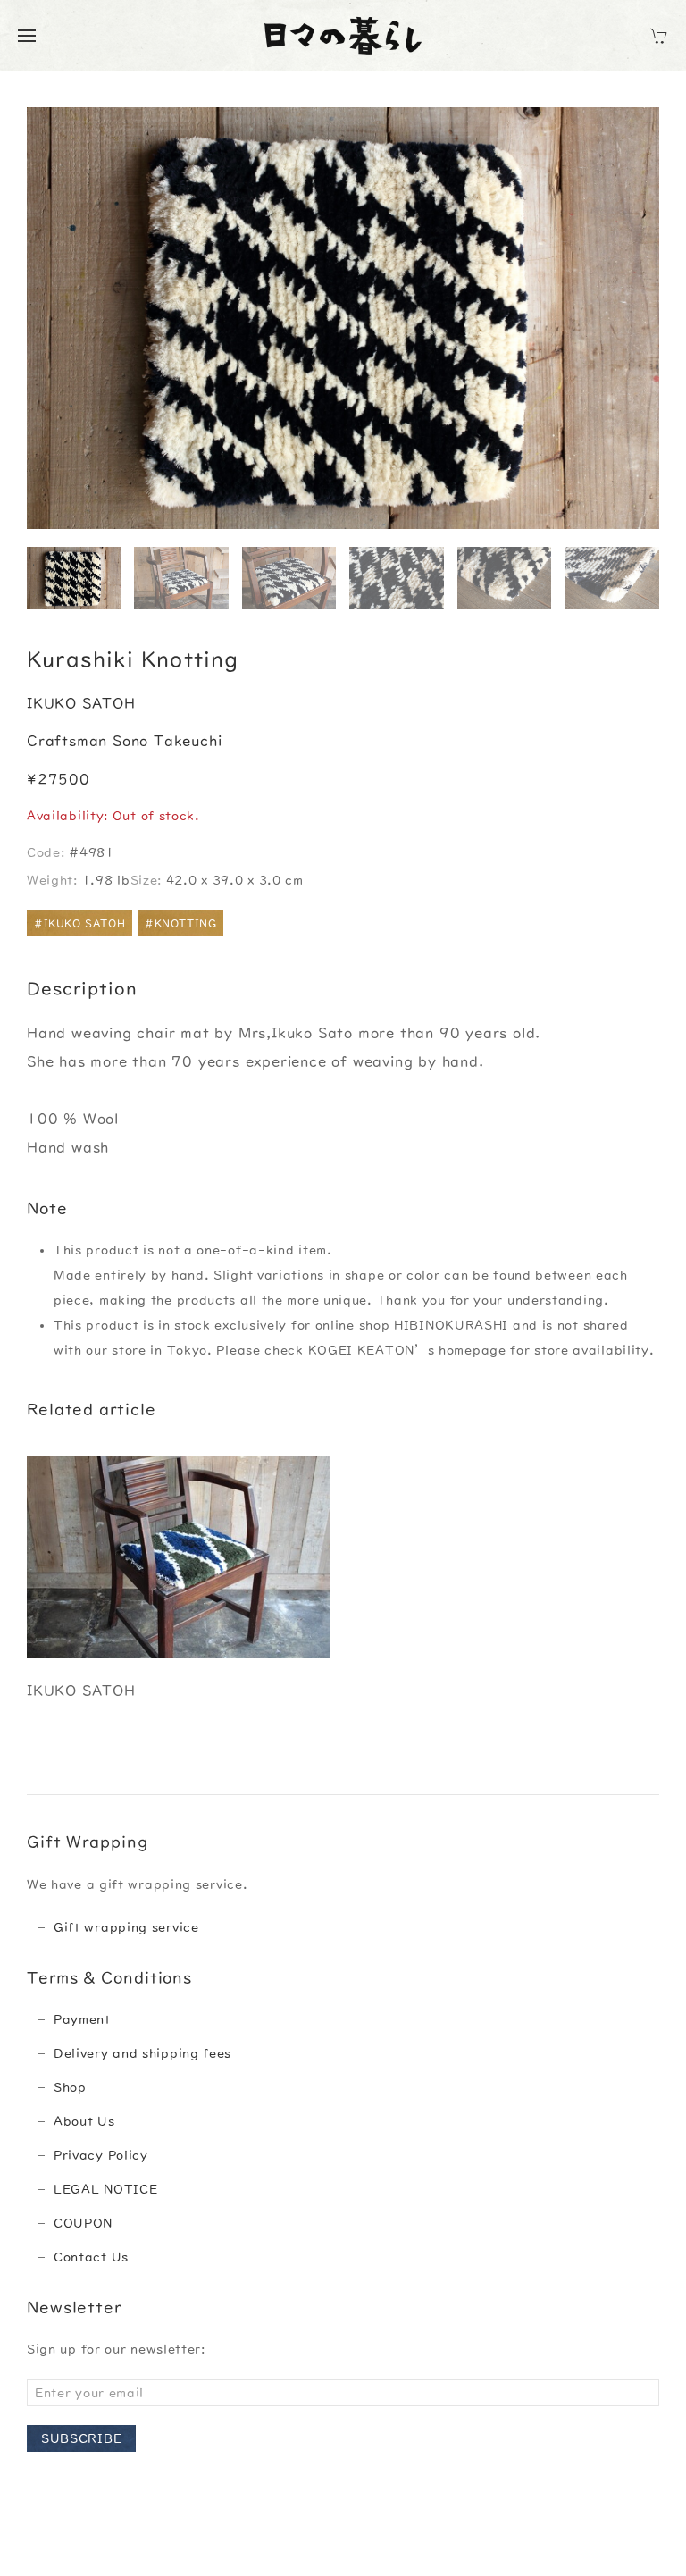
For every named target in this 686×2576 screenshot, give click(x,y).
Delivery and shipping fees (142, 2053)
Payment (82, 2019)
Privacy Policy (101, 2155)
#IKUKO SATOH (79, 923)
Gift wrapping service (126, 1927)
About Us (84, 2121)
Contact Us (91, 2257)
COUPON (83, 2223)
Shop (70, 2087)
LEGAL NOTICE (105, 2189)
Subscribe (81, 2438)
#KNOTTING (180, 923)
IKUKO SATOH (81, 703)
